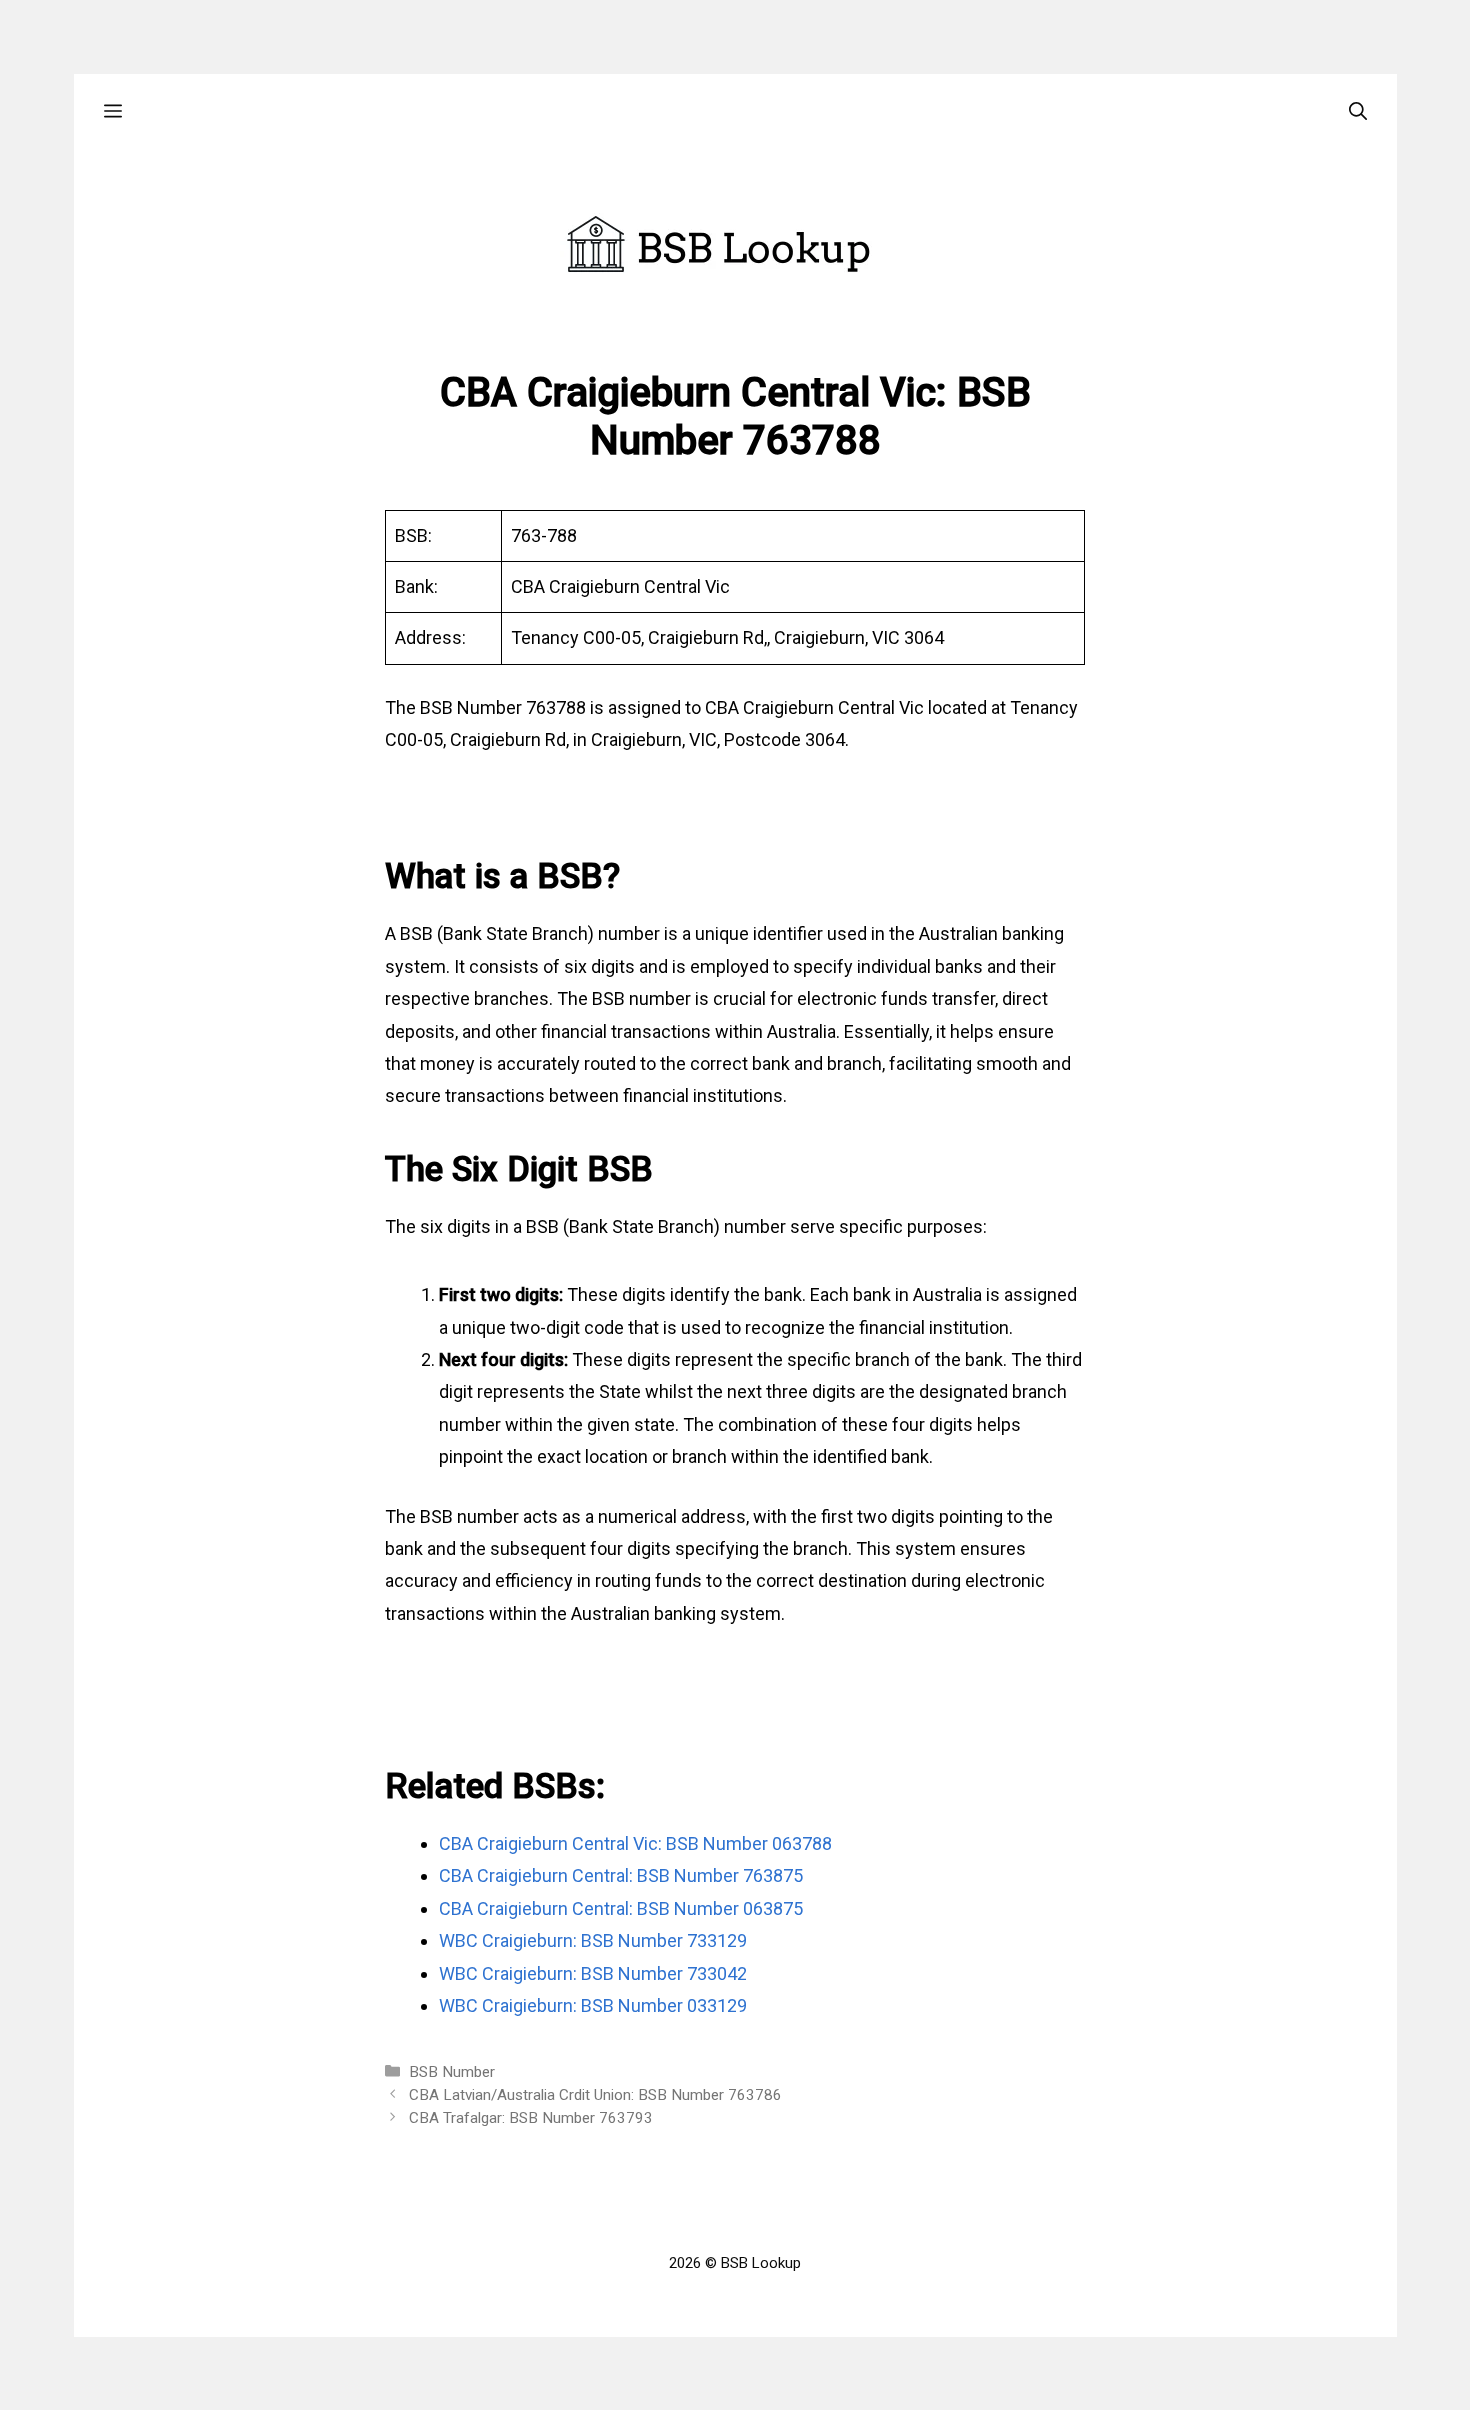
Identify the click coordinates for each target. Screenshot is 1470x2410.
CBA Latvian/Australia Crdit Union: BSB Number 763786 (595, 2095)
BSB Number (452, 2072)
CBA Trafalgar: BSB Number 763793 (531, 2118)
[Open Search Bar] (1358, 111)
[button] (113, 111)
